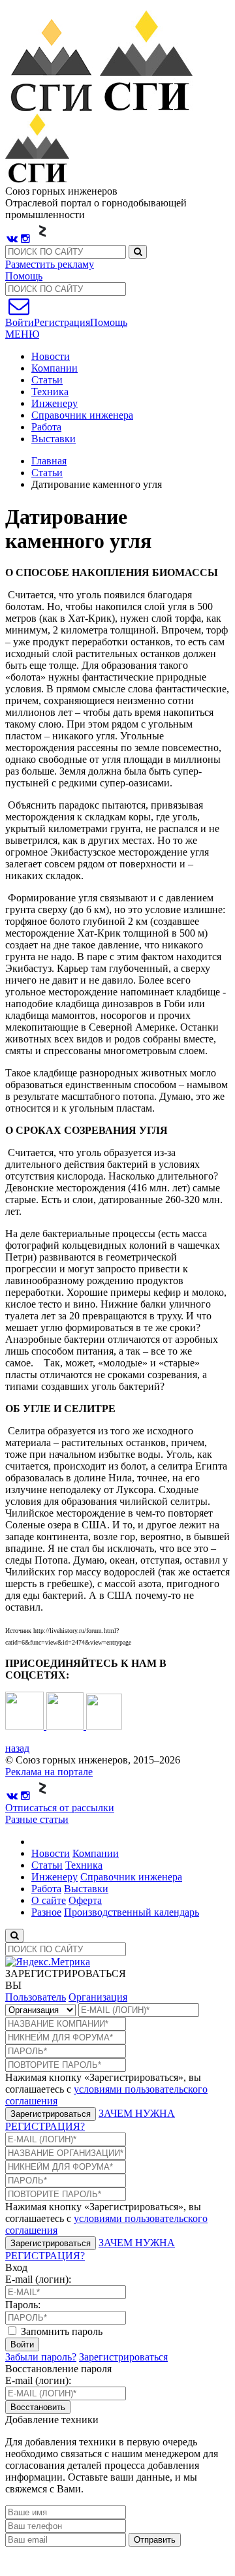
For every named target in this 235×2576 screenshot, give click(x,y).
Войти (22, 2344)
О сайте (49, 1900)
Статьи (47, 380)
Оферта (85, 1900)
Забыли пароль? (41, 2357)
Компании (55, 368)
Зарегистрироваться (51, 2114)
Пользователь (36, 1997)
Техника (50, 392)
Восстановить (38, 2407)
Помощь (24, 276)
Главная (49, 461)
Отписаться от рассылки (60, 1808)
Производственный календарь (132, 1912)
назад (17, 1748)
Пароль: (23, 2305)
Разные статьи (37, 1819)
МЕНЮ (22, 334)
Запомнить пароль (60, 2331)
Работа (46, 427)
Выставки (54, 439)
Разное (46, 1912)
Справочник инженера (82, 415)
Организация (98, 1997)
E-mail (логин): (38, 2279)
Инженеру (55, 403)
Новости (51, 356)
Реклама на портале (49, 1772)
